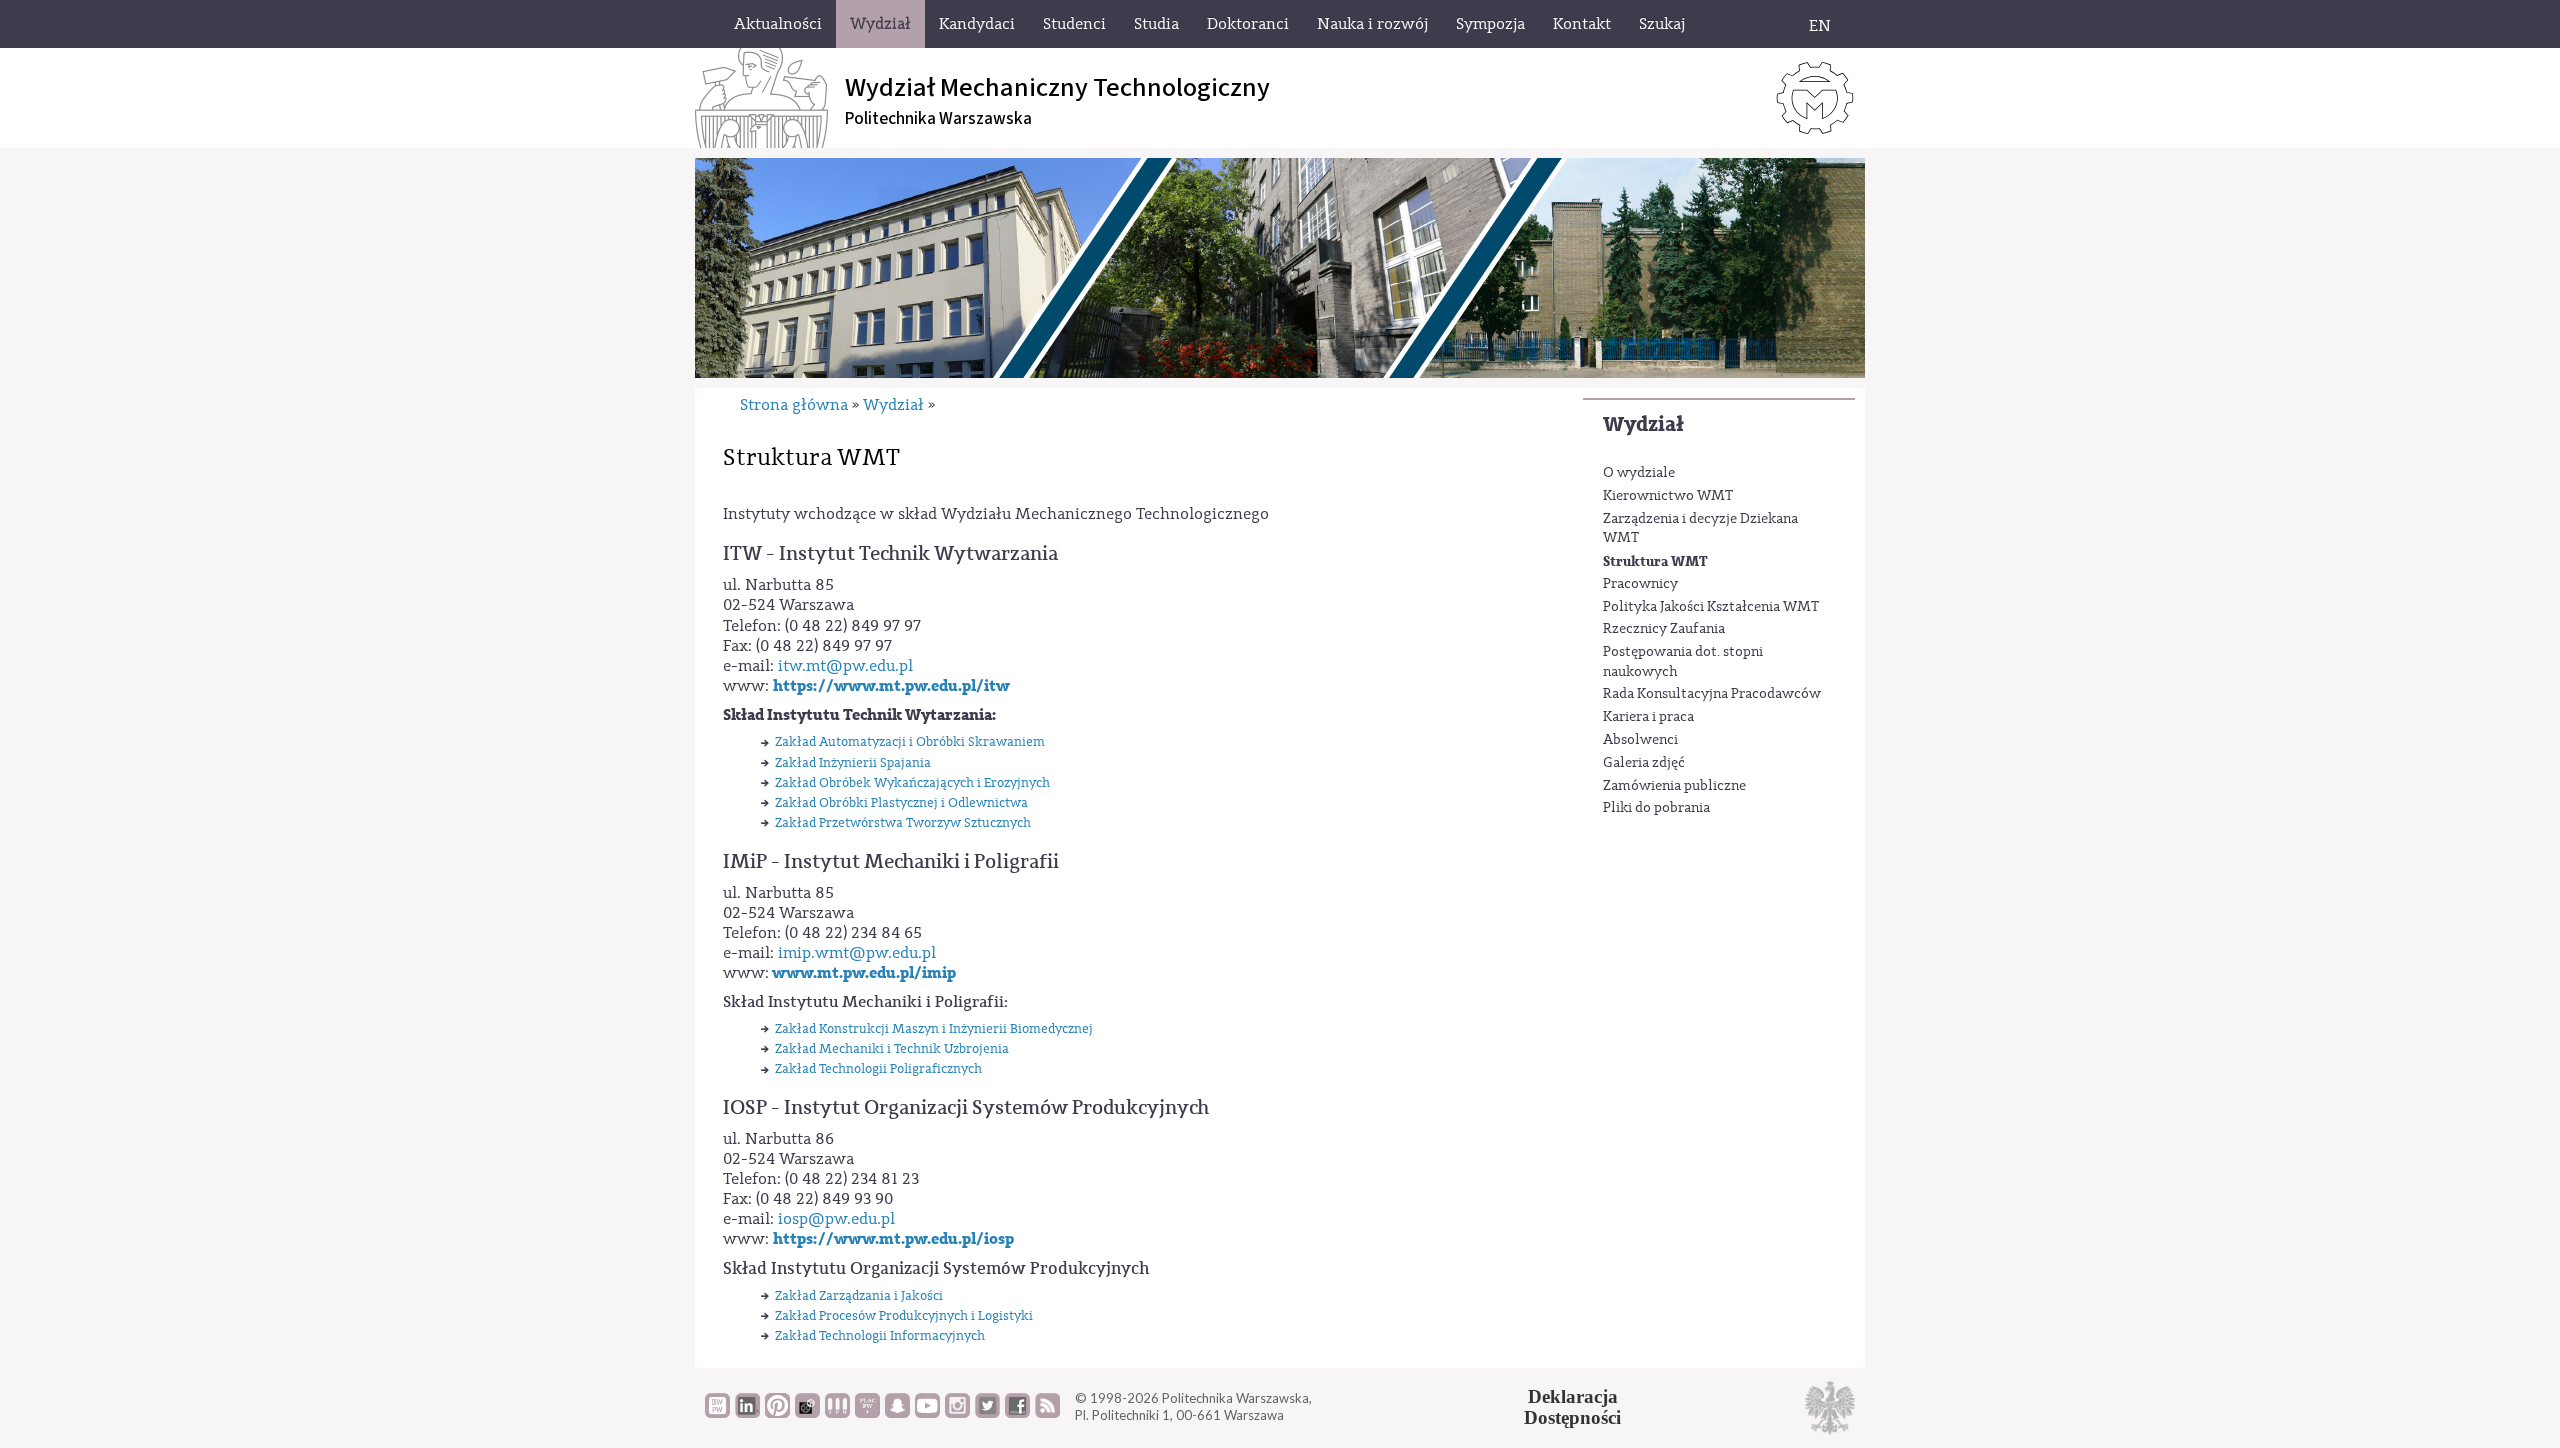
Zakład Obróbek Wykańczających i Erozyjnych (912, 782)
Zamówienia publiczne (1674, 786)
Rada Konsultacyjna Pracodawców (1712, 694)
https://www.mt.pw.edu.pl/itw (891, 686)
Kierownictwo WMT (1668, 496)
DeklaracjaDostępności (1572, 1407)
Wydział (1643, 424)
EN (1820, 26)
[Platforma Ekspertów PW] (807, 1413)
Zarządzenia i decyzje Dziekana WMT (1700, 529)
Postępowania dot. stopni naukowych (1683, 662)
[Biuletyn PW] (837, 1413)
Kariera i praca (1648, 717)
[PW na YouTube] (927, 1413)
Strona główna (794, 405)
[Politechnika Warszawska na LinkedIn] (747, 1413)
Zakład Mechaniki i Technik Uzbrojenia (892, 1048)
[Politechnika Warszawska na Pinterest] (777, 1413)
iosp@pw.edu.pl (836, 1219)
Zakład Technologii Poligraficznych (878, 1068)
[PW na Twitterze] (987, 1413)
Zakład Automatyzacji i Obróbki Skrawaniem (910, 741)
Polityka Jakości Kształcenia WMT (1711, 607)
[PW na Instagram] (957, 1413)
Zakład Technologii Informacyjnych (880, 1335)
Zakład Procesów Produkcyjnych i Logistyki (904, 1315)
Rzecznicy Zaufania (1664, 629)
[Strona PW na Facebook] (1017, 1413)
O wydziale (1639, 473)
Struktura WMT (1655, 561)
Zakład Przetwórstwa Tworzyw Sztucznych (903, 822)
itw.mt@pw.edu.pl (845, 666)
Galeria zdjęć (1644, 763)
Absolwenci (1640, 740)
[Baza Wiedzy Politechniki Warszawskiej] (717, 1413)
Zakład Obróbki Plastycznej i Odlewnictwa (901, 802)
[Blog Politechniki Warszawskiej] (867, 1413)
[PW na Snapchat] (897, 1413)
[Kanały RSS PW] (1047, 1413)
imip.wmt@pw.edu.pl (857, 953)
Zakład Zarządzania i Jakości (859, 1295)
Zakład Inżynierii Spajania (853, 762)
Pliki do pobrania (1656, 808)
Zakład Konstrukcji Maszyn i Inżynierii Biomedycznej (934, 1028)
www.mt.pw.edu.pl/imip (864, 973)
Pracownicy (1640, 584)
